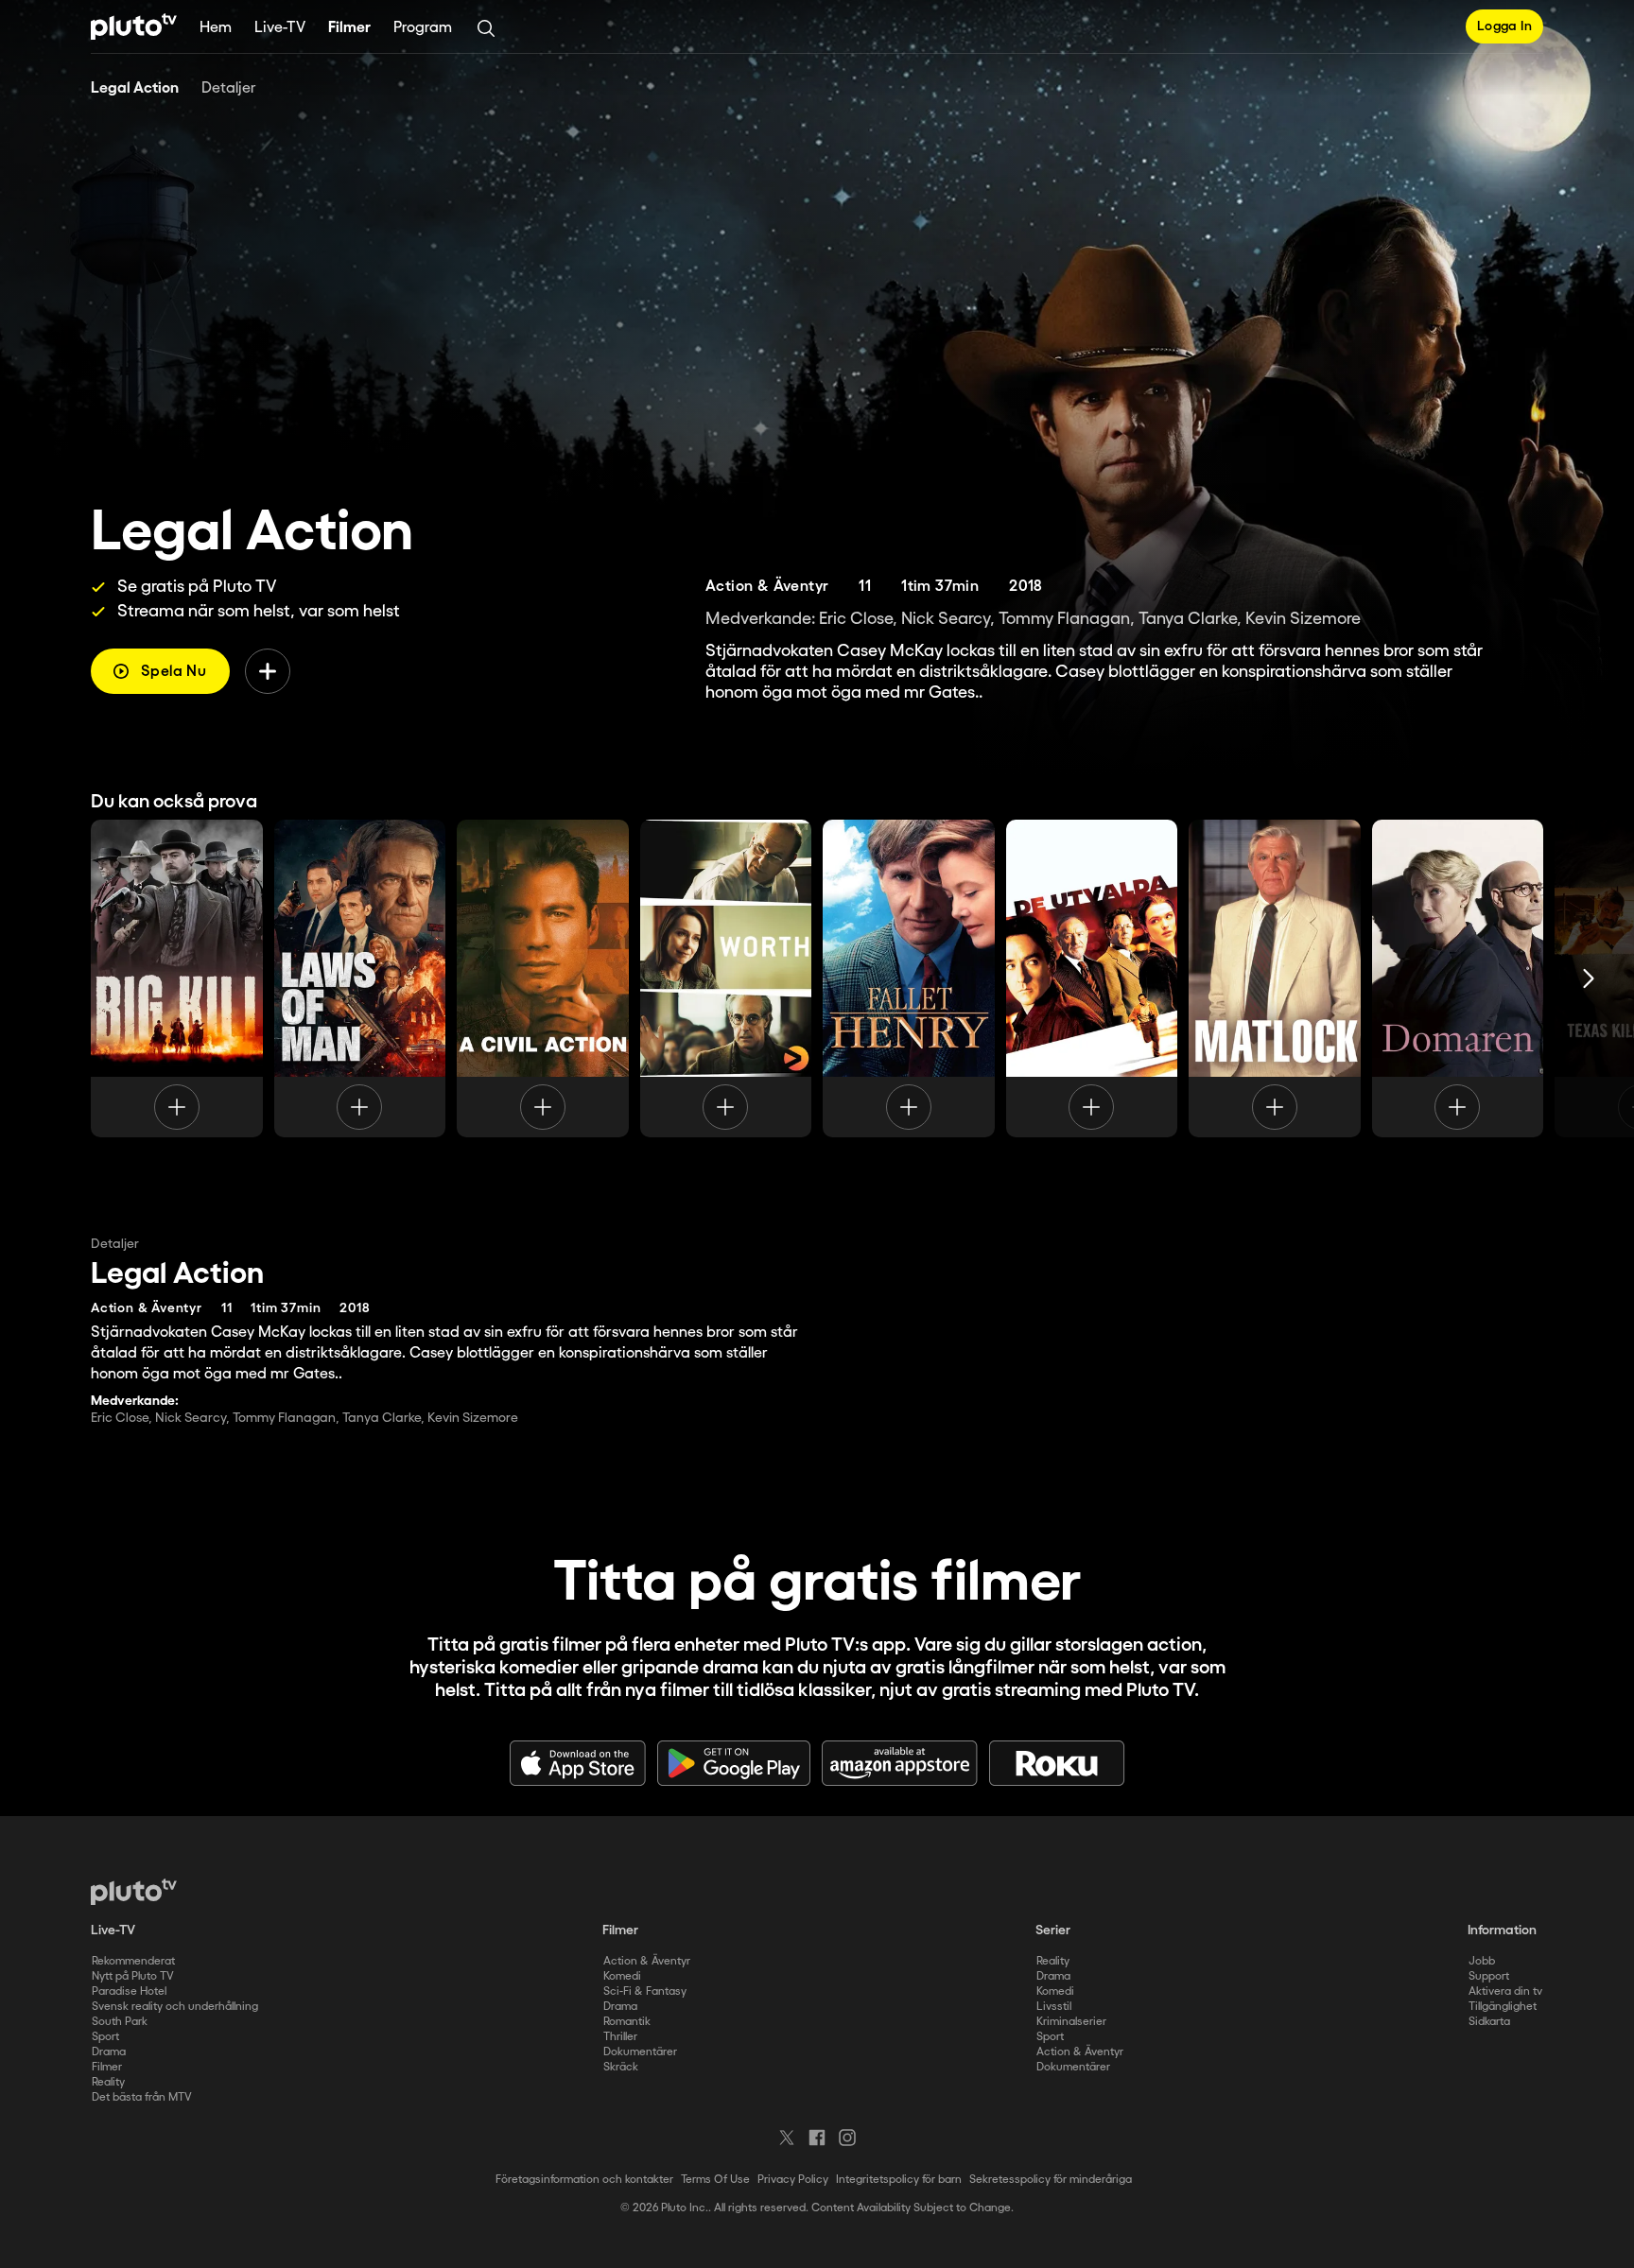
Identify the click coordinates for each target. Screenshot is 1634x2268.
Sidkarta (1489, 2022)
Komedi (622, 1976)
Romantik (627, 2022)
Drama (109, 2052)
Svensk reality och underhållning (175, 2007)
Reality (108, 2082)
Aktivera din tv (1505, 1991)
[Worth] (726, 978)
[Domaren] (1458, 978)
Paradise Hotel (129, 1991)
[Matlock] (1275, 978)
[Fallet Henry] (909, 978)
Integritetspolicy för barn (899, 2180)
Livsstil (1054, 2007)
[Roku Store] (1057, 1763)
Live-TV (280, 28)
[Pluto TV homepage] (134, 1892)
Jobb (1482, 1961)
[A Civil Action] (543, 978)
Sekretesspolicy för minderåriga (1051, 2180)
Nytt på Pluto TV (133, 1976)
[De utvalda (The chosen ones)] (1092, 978)
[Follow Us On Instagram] (847, 2138)
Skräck (621, 2067)
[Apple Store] (578, 1763)
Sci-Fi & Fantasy (645, 1991)
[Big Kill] (177, 978)
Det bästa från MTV (142, 2097)
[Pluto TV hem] (134, 26)
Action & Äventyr (647, 1961)
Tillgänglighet (1503, 2007)
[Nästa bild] (1589, 978)
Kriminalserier (1071, 2022)
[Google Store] (734, 1763)
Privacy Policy (793, 2180)
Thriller (620, 2037)
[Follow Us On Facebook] (817, 2138)
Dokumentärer (640, 2052)
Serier (1053, 1930)
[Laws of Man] (360, 978)
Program (423, 28)
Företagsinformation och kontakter (584, 2180)
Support (1489, 1976)
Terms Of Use (715, 2180)
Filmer (349, 28)
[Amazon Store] (900, 1763)
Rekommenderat (133, 1961)
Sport (105, 2037)
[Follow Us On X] (787, 2138)
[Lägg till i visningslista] (268, 671)
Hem (216, 28)
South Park (120, 2022)
